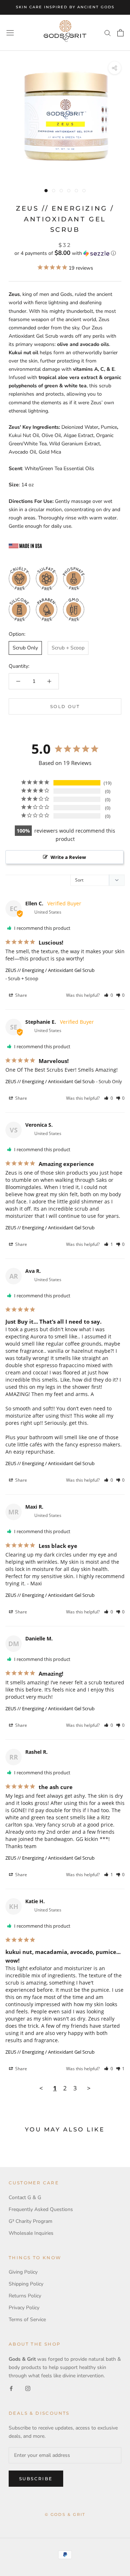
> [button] (89, 2088)
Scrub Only (25, 648)
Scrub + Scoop (68, 648)
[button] (65, 253)
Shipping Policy (26, 2284)
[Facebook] (11, 2388)
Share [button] (21, 995)
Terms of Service (27, 2320)
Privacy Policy (24, 2308)
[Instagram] (28, 2388)
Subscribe (36, 2479)
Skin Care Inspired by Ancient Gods (65, 7)
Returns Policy (25, 2296)
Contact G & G (25, 2197)
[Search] (108, 33)
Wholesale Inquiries (31, 2233)
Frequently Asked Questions (41, 2209)
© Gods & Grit (65, 2514)
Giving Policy (23, 2272)
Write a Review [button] (68, 857)
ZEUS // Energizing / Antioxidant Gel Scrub (50, 970)
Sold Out (65, 706)
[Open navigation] (10, 33)
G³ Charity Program (31, 2221)
